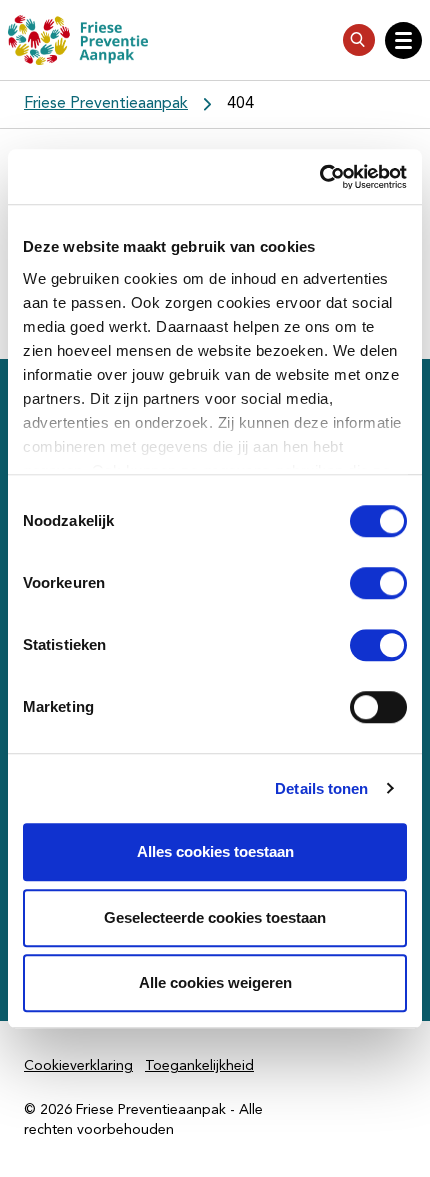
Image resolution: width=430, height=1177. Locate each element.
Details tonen (321, 788)
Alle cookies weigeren (215, 982)
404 (240, 104)
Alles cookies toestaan (215, 851)
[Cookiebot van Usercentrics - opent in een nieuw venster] (319, 177)
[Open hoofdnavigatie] (403, 40)
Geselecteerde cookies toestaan (215, 917)
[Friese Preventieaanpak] (78, 40)
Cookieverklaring (78, 1066)
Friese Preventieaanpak (106, 104)
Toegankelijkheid (199, 1066)
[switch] (360, 583)
